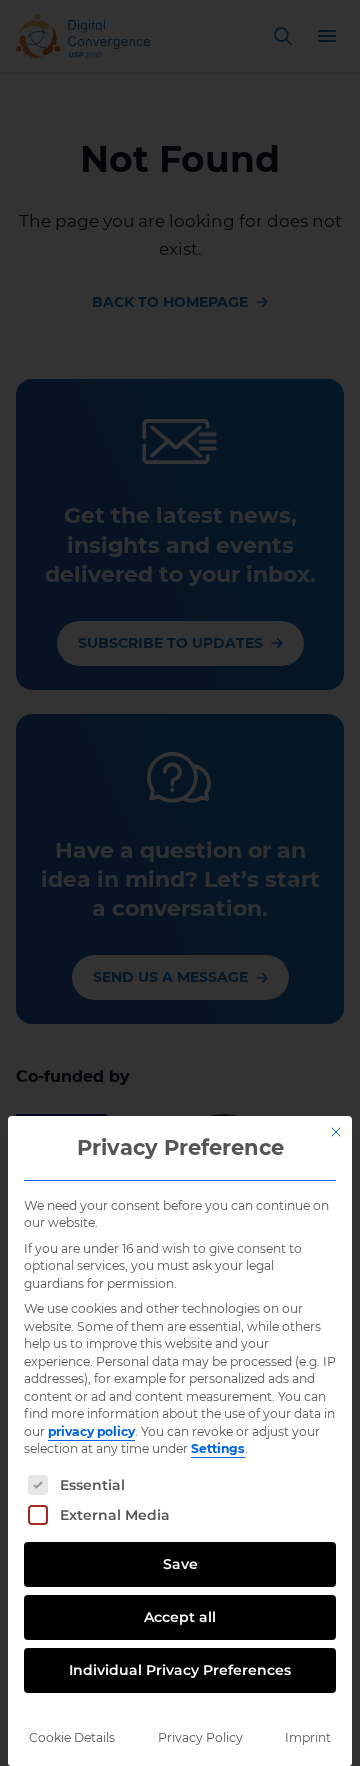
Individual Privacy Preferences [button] (180, 1670)
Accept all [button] (180, 1617)
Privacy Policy (200, 1737)
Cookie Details (72, 1737)
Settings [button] (218, 1448)
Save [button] (180, 1564)
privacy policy (91, 1431)
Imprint (308, 1737)
